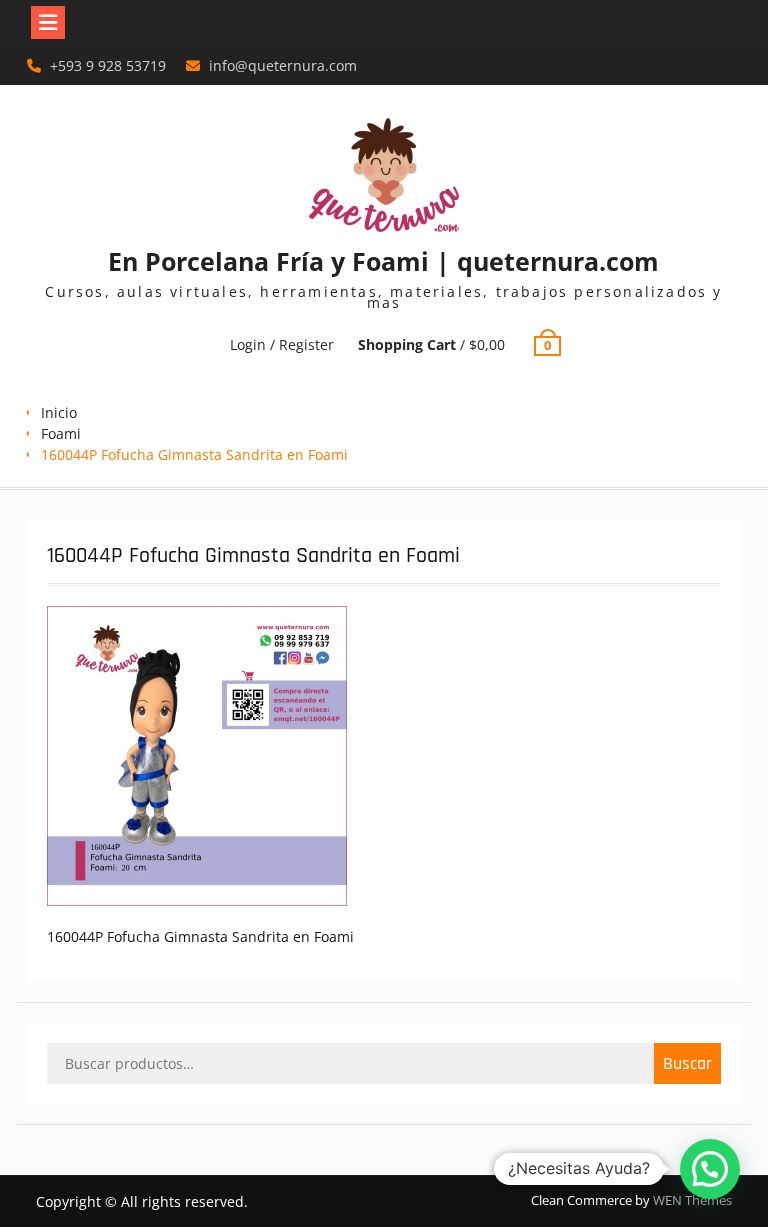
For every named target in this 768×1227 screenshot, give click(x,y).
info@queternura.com (283, 65)
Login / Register (282, 344)
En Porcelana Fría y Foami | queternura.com (383, 261)
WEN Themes (692, 1200)
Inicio (59, 412)
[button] (710, 1169)
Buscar (687, 1063)
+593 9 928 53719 (108, 65)
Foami (61, 433)
